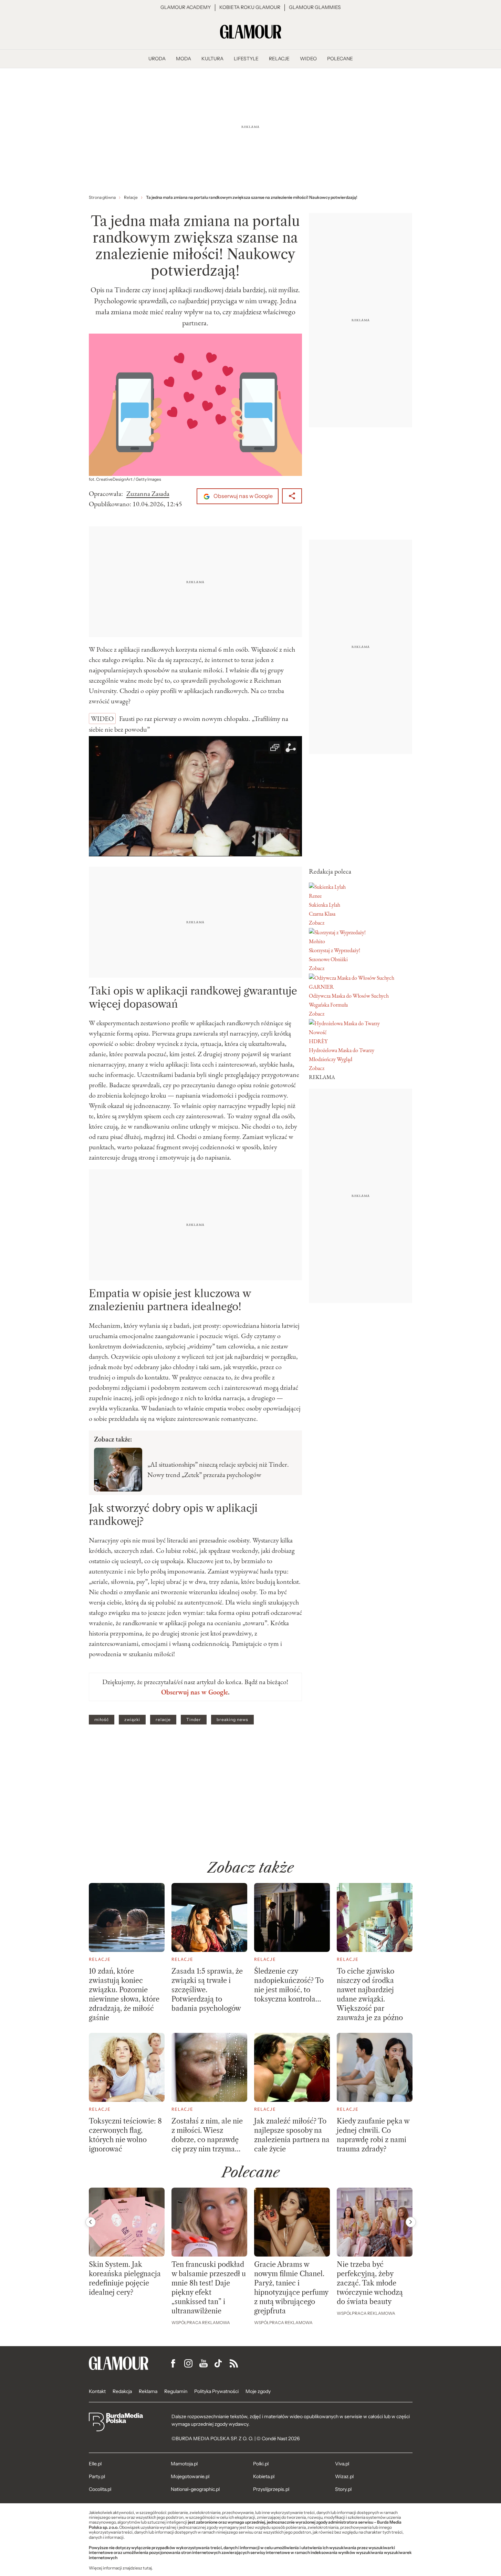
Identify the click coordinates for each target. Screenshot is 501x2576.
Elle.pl (95, 2464)
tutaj (147, 2568)
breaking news (232, 1720)
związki (132, 1720)
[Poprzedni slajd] (91, 2222)
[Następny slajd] (411, 2222)
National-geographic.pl (195, 2489)
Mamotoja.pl (184, 2464)
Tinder (194, 1720)
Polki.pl (261, 2464)
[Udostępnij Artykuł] (292, 496)
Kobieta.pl (264, 2476)
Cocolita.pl (100, 2489)
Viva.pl (342, 2464)
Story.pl (343, 2489)
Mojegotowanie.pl (190, 2476)
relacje (163, 1720)
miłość (102, 1720)
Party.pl (97, 2476)
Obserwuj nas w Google (243, 496)
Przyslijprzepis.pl (271, 2489)
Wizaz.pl (344, 2476)
